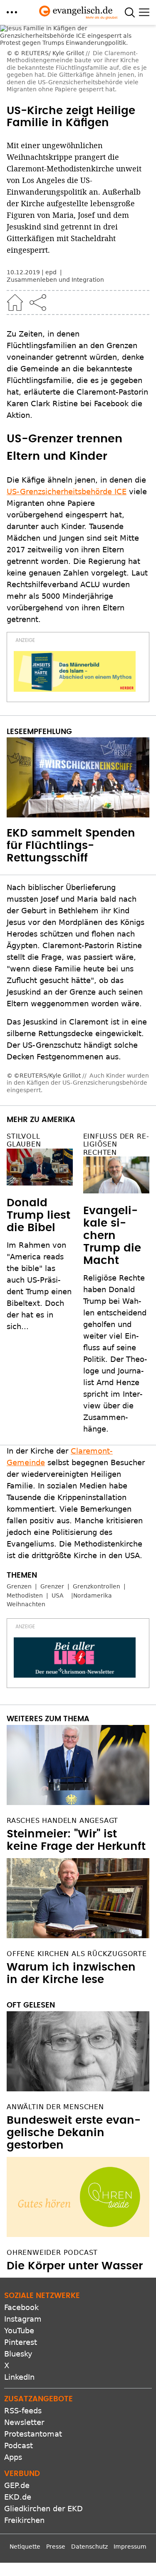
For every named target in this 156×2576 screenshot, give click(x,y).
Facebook (21, 2194)
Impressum (130, 2434)
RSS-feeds (23, 2298)
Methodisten (25, 1483)
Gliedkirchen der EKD (43, 2396)
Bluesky (18, 2241)
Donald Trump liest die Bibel (38, 1103)
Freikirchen (24, 2407)
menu (12, 12)
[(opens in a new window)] (75, 595)
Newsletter (24, 2309)
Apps (13, 2344)
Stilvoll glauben (24, 1027)
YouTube (19, 2218)
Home (15, 226)
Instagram (23, 2206)
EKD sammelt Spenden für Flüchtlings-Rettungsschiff (71, 769)
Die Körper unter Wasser (75, 2153)
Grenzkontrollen (97, 1473)
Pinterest (21, 2229)
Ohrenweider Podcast (52, 2140)
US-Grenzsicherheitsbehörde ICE (67, 415)
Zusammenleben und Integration (55, 203)
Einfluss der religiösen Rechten (116, 1031)
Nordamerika (93, 1483)
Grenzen (19, 1473)
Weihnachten (26, 1491)
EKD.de (18, 2384)
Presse (56, 2434)
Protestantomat (33, 2321)
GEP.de (17, 2372)
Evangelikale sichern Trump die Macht (112, 1123)
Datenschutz (89, 2434)
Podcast (19, 2333)
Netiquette (25, 2434)
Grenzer (52, 1473)
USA (58, 1483)
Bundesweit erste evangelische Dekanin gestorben (74, 2020)
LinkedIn (19, 2264)
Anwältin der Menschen (55, 1994)
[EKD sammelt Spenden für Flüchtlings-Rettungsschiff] (78, 701)
